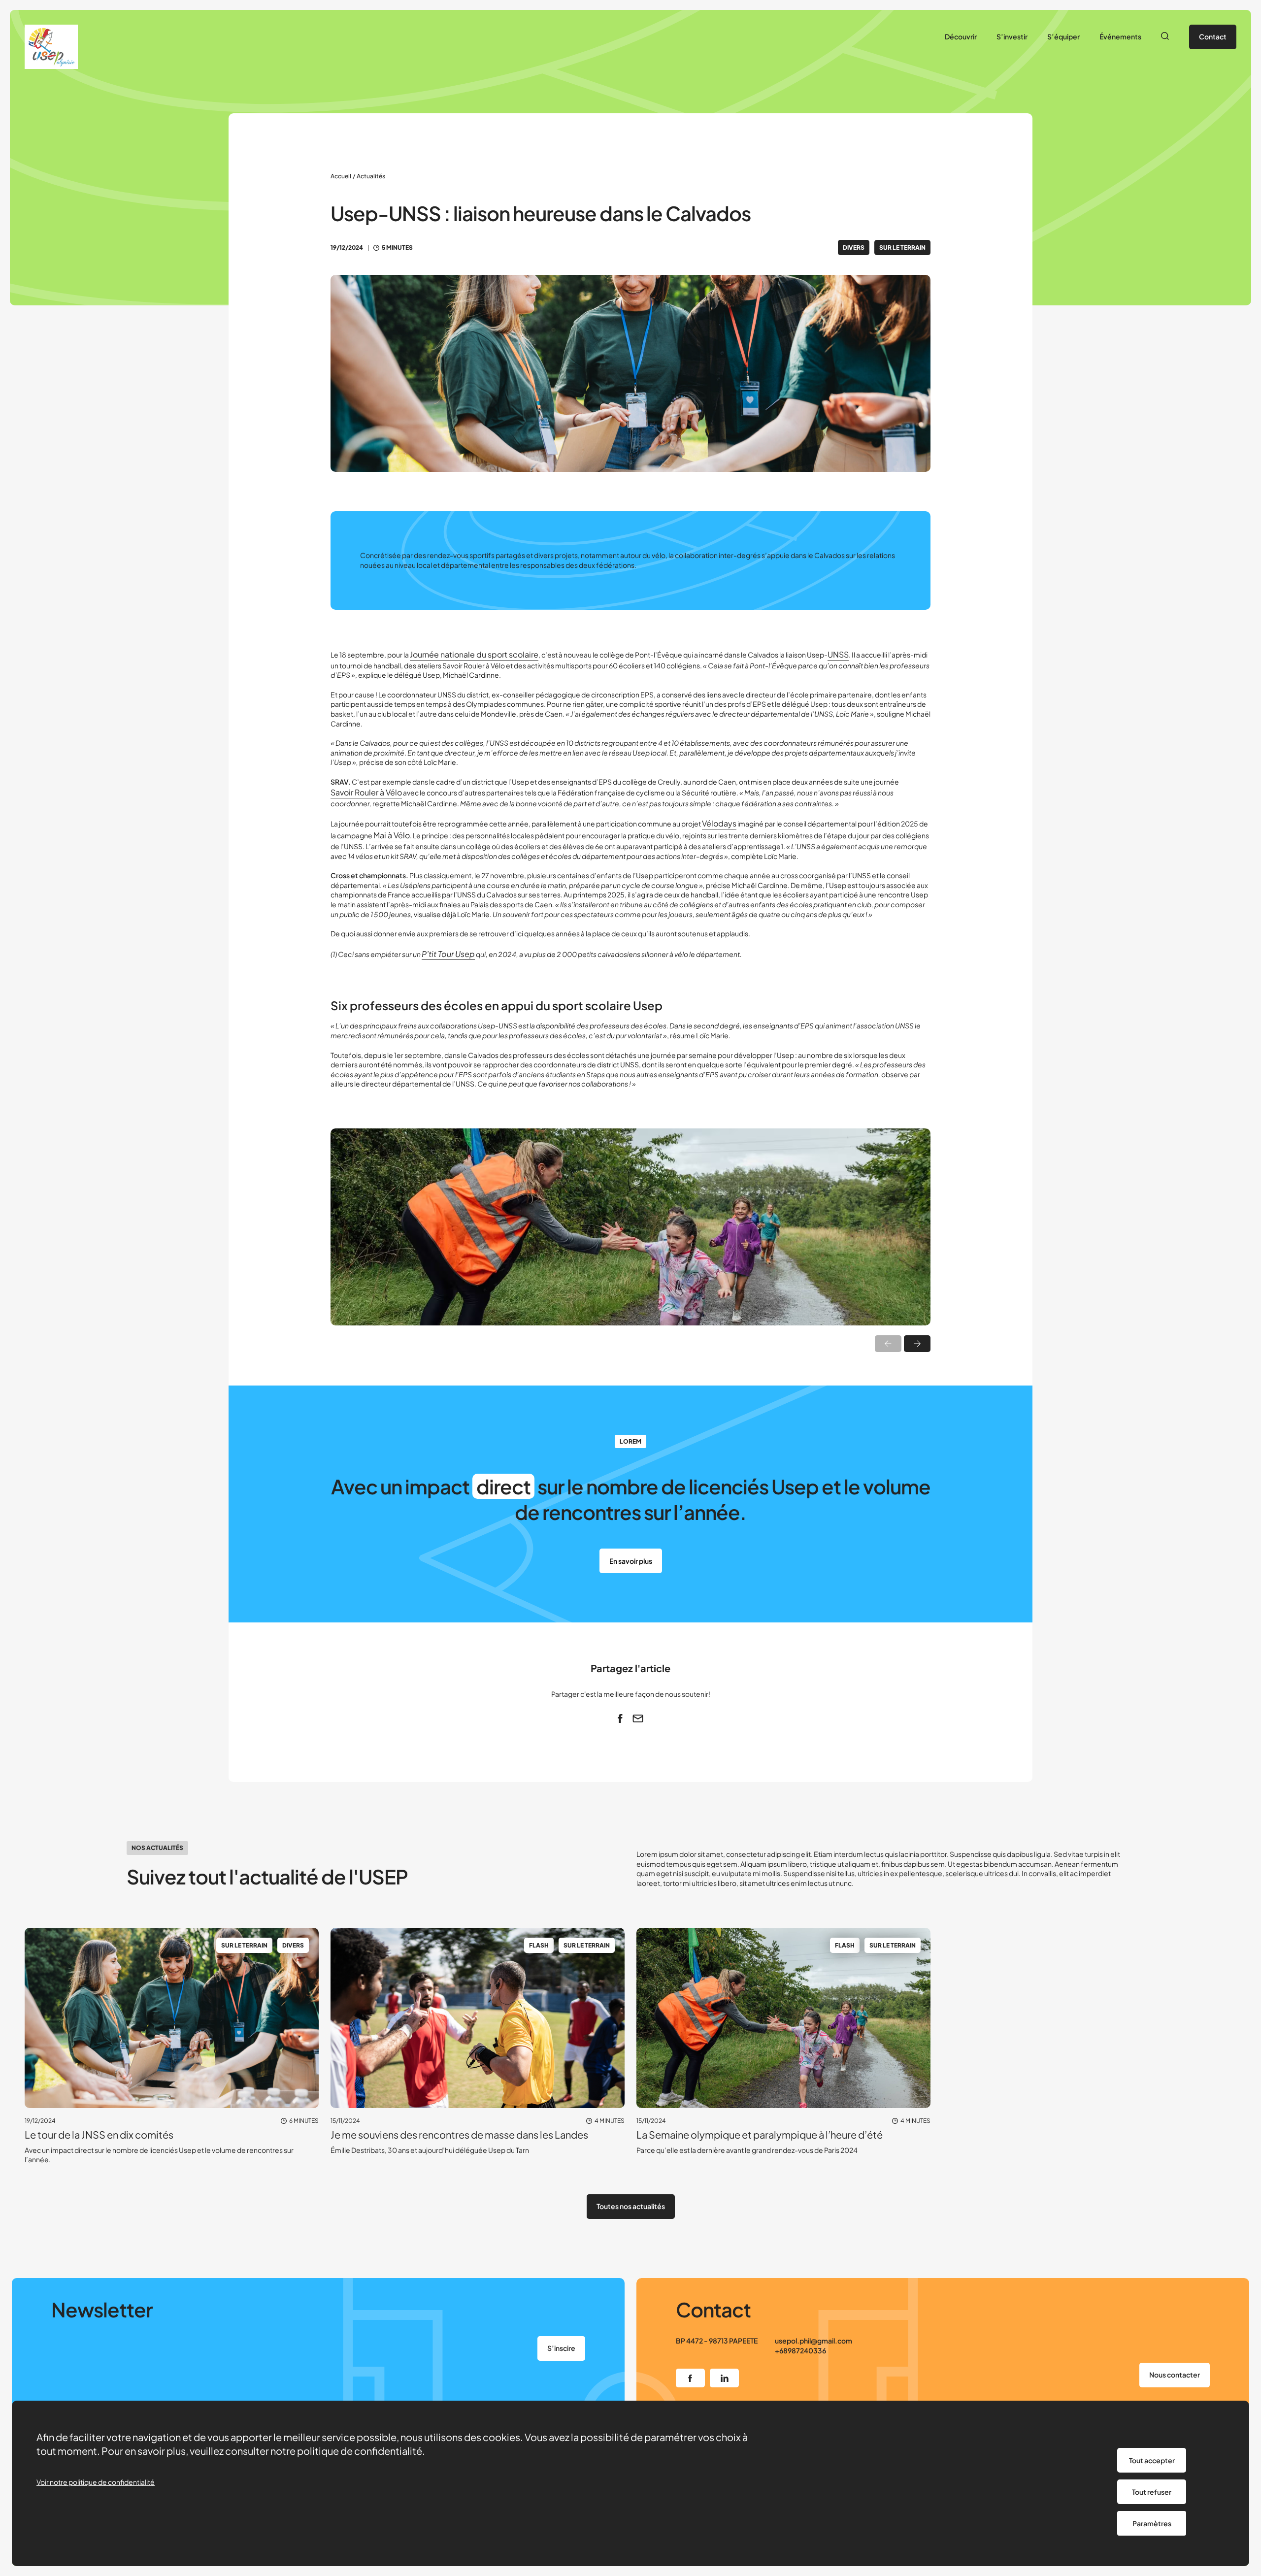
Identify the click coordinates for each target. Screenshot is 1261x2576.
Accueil (341, 176)
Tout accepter (1152, 2460)
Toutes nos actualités (631, 2206)
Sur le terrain (902, 248)
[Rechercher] (1165, 37)
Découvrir (961, 36)
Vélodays (719, 823)
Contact (1213, 36)
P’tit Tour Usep (448, 954)
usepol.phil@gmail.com (813, 2341)
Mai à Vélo (392, 835)
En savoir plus (631, 1561)
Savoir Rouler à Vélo (366, 792)
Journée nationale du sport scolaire (474, 654)
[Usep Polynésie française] (51, 47)
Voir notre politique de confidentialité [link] (96, 2482)
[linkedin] (724, 2378)
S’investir (1012, 36)
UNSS (838, 654)
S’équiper (1063, 36)
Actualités (371, 176)
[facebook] (620, 1718)
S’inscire (561, 2348)
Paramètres (1152, 2523)
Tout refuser (1152, 2492)
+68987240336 (800, 2350)
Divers (854, 248)
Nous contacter (1175, 2375)
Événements (1120, 36)
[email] (638, 1718)
